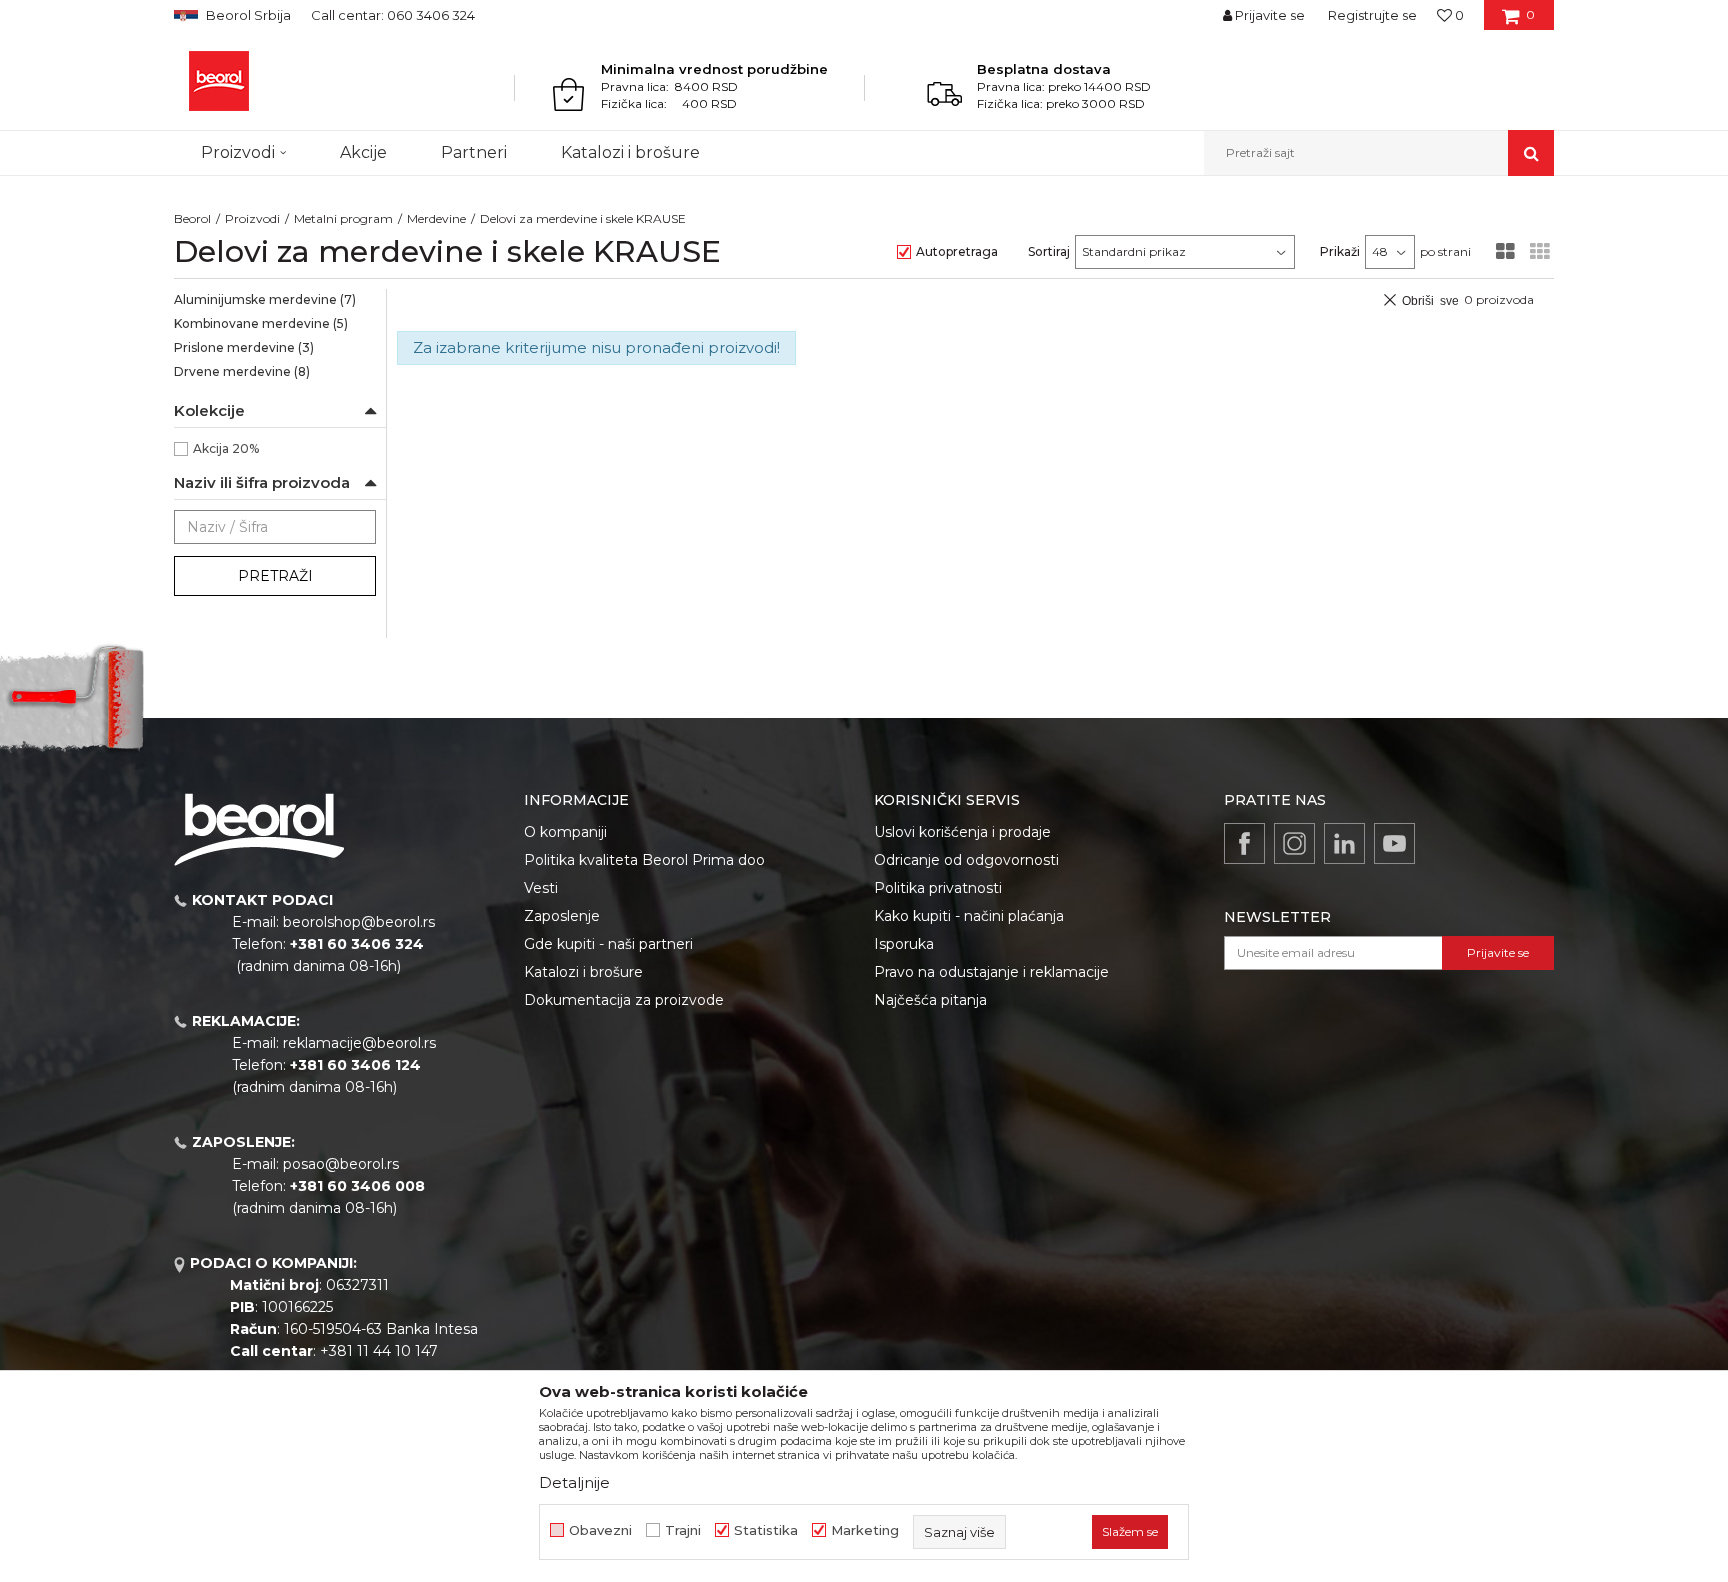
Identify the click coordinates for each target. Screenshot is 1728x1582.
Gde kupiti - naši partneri (608, 944)
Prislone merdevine (244, 347)
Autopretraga (957, 251)
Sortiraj (1049, 251)
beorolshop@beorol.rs (359, 922)
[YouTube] (1394, 843)
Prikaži (1340, 251)
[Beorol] (219, 81)
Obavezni (600, 1530)
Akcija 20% (226, 448)
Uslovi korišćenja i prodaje (962, 832)
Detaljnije (574, 1482)
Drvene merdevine (242, 371)
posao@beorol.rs (341, 1164)
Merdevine (436, 218)
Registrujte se (1372, 15)
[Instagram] (1294, 843)
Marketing (865, 1530)
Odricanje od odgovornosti (966, 860)
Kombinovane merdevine (261, 323)
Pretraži (275, 576)
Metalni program (343, 218)
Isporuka (904, 944)
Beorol (192, 218)
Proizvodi (252, 218)
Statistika (766, 1530)
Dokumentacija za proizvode (624, 1000)
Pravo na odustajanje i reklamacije (991, 972)
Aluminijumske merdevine (265, 299)
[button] (1379, 153)
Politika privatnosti (938, 888)
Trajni (683, 1530)
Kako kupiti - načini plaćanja (969, 916)
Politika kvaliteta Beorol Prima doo (644, 860)
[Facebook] (1244, 843)
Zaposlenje (562, 916)
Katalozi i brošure (583, 972)
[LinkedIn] (1344, 843)
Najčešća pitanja (930, 1000)
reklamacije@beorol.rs (359, 1043)
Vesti (541, 888)
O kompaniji (565, 832)
